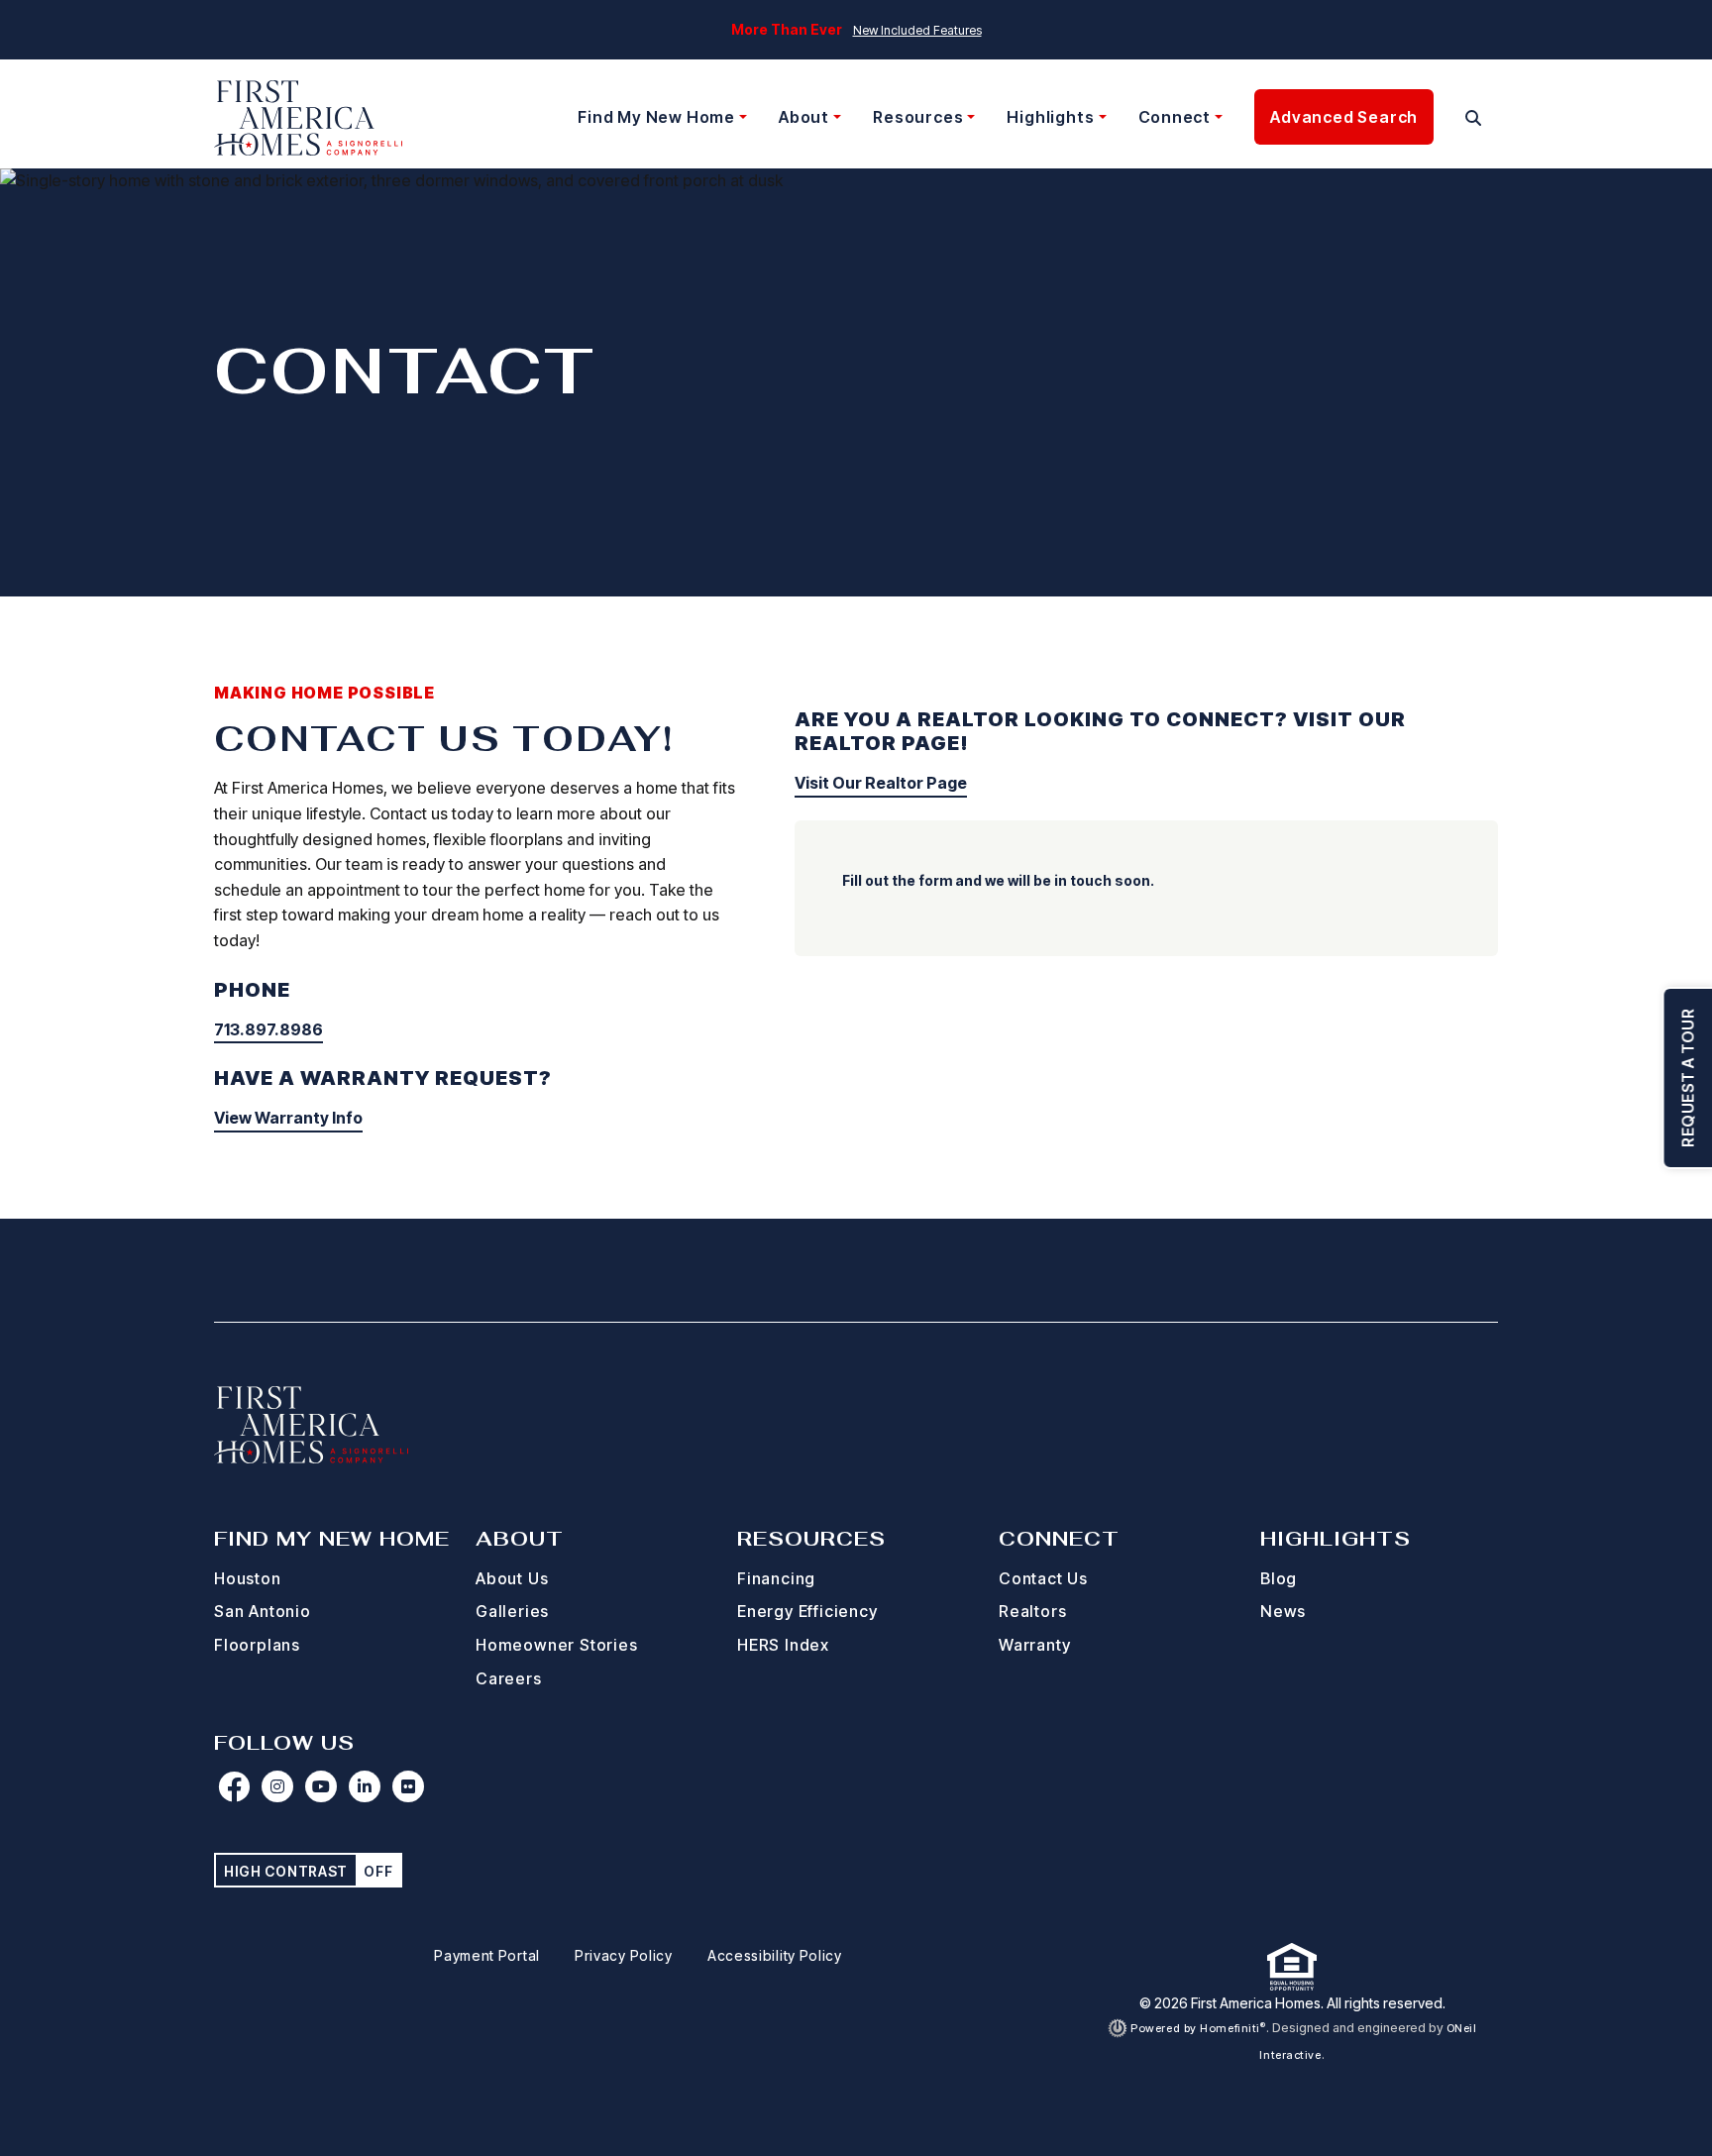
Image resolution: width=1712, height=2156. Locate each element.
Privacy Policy (624, 1955)
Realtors (1032, 1611)
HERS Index (783, 1645)
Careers (509, 1678)
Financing (776, 1578)
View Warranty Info (288, 1118)
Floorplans (257, 1645)
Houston (248, 1578)
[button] (1474, 118)
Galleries (512, 1611)
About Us (512, 1578)
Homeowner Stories (557, 1645)
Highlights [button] (1050, 117)
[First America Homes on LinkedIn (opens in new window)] (365, 1786)
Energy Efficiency (807, 1611)
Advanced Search (1344, 117)
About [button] (804, 117)
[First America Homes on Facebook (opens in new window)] (234, 1786)
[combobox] (1449, 118)
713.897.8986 (268, 1029)
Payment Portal (487, 1955)
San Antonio (263, 1611)
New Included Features (917, 30)
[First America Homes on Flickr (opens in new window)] (408, 1786)
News (1283, 1611)
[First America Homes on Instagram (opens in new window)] (277, 1786)
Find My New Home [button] (656, 117)
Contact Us (1043, 1578)
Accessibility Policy (775, 1955)
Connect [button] (1175, 117)
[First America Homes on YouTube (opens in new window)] (321, 1786)
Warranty (1034, 1645)
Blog (1279, 1578)
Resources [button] (918, 117)
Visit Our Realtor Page (881, 783)
